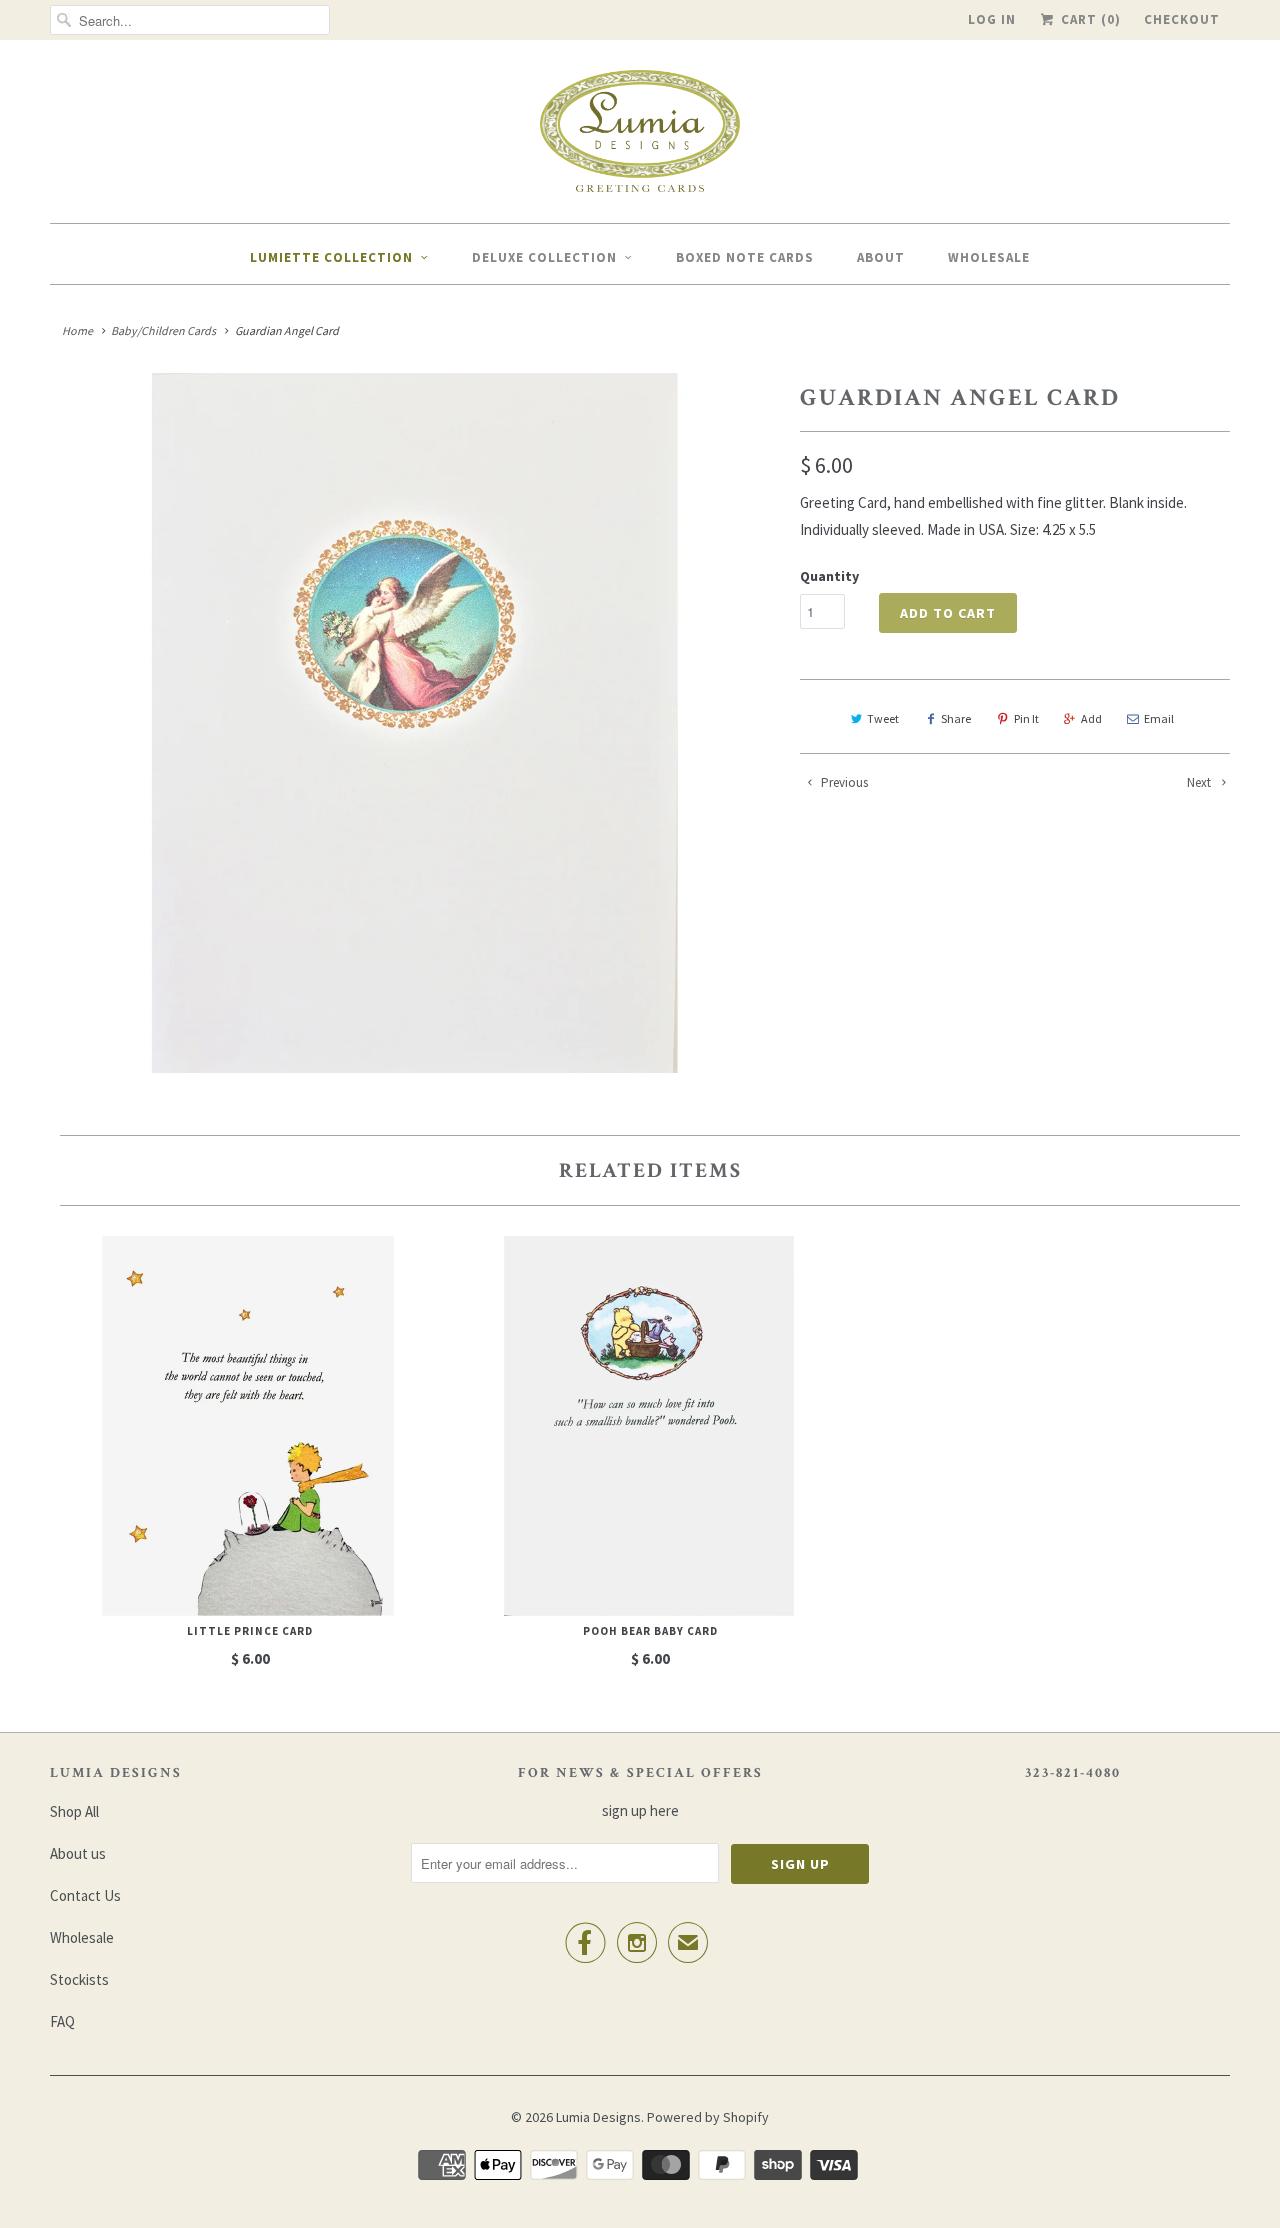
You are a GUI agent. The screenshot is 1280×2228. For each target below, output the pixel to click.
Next (1200, 782)
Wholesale (989, 257)
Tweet (883, 718)
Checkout (1182, 19)
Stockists (79, 1979)
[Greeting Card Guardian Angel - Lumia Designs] (415, 723)
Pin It (1026, 718)
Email (1159, 718)
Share (956, 718)
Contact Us (85, 1895)
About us (78, 1853)
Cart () (1089, 19)
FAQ (62, 2021)
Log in (992, 19)
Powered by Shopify (708, 2117)
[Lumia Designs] (640, 136)
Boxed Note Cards (745, 257)
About (881, 257)
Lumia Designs (598, 2117)
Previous (843, 782)
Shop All (74, 1811)
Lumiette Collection (331, 257)
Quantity (829, 576)
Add (1091, 718)
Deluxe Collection (544, 257)
